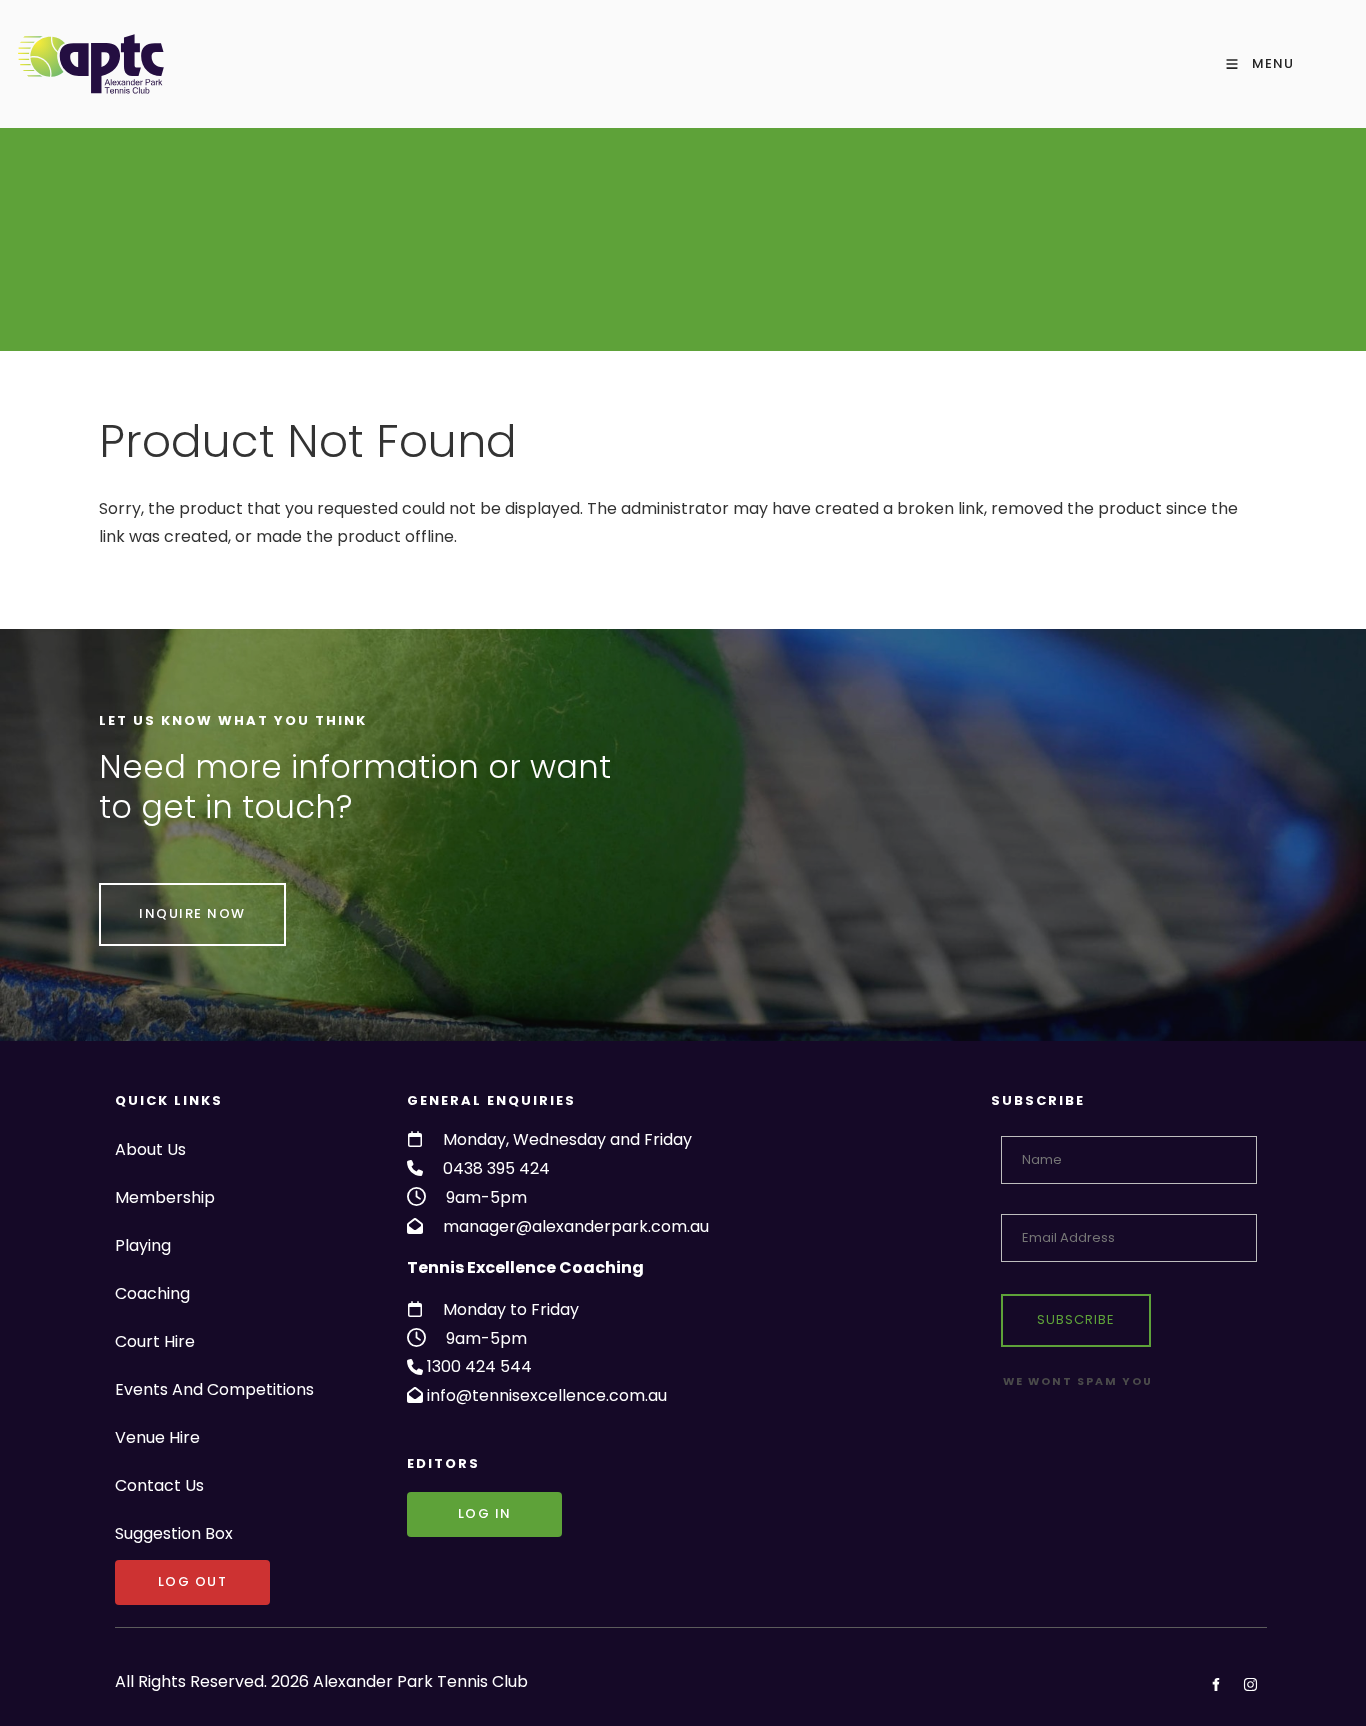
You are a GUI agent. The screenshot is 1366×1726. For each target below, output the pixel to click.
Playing (143, 1245)
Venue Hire (157, 1437)
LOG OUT (150, 1573)
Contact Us (159, 1485)
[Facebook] (1215, 1684)
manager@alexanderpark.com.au (576, 1226)
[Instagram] (1250, 1684)
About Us (150, 1149)
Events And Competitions (214, 1389)
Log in (434, 1505)
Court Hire (155, 1341)
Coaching (152, 1293)
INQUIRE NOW (152, 896)
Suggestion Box (174, 1533)
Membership (165, 1197)
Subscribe (1076, 1319)
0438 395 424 (496, 1168)
